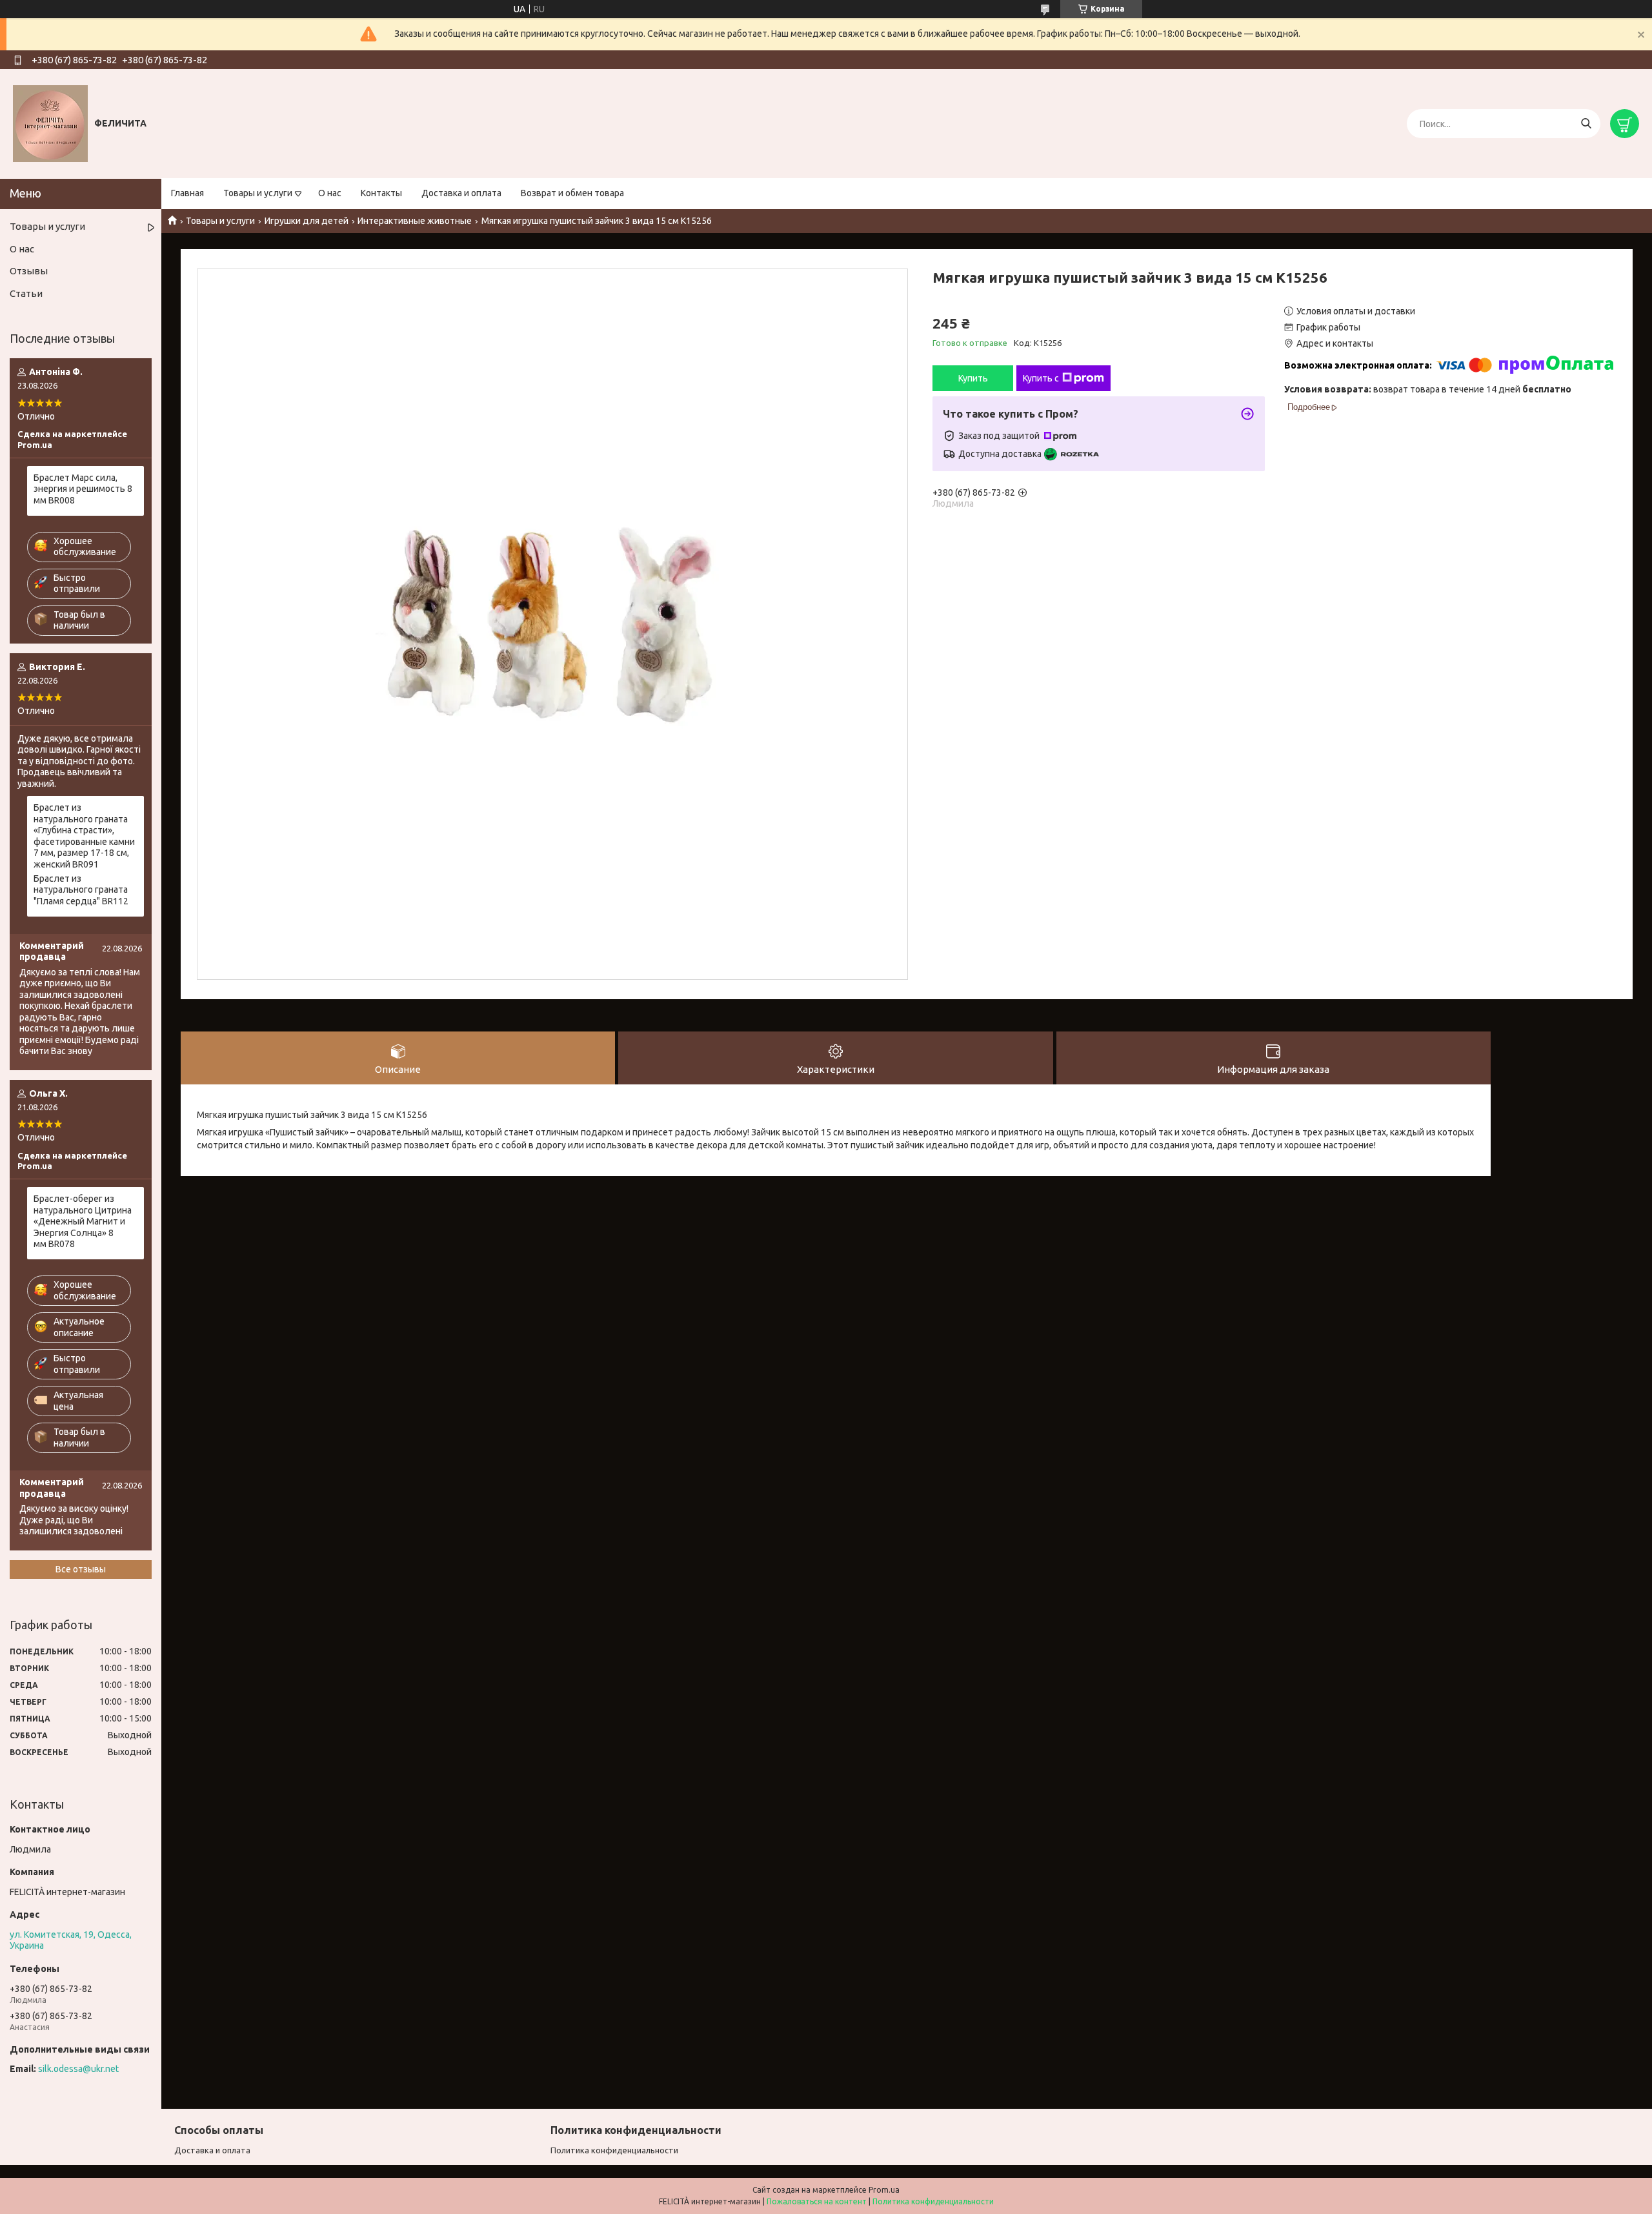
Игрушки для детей (307, 221)
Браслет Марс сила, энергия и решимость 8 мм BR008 (83, 489)
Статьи (26, 293)
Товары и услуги (258, 193)
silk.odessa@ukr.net (78, 2069)
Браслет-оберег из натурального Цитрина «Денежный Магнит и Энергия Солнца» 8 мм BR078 (83, 1221)
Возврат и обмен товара (572, 193)
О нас (330, 193)
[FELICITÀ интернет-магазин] (50, 123)
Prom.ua (884, 2190)
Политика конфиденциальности (614, 2150)
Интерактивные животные (415, 221)
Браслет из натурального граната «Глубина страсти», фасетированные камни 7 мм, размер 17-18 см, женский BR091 (84, 836)
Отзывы (29, 271)
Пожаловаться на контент (817, 2201)
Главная (187, 193)
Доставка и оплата (461, 193)
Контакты (381, 193)
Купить (973, 378)
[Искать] (1586, 124)
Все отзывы (81, 1569)
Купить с (1041, 378)
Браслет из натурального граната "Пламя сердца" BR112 (81, 890)
